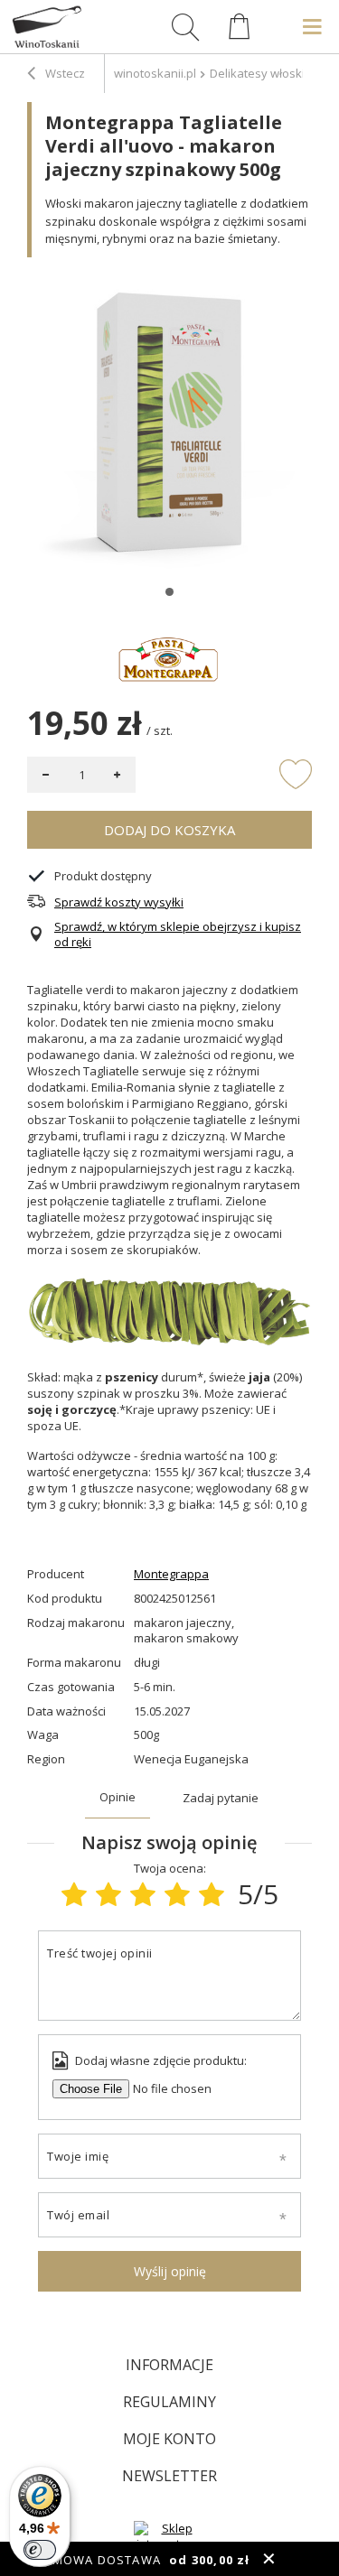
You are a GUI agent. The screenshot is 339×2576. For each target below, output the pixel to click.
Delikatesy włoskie (261, 73)
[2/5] (108, 1894)
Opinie (118, 1797)
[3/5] (143, 1894)
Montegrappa (171, 1574)
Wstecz (64, 73)
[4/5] (177, 1894)
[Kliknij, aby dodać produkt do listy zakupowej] (296, 773)
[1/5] (74, 1894)
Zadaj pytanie (221, 1798)
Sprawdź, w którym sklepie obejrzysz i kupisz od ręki (178, 935)
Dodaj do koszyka (169, 830)
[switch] (40, 2550)
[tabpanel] (169, 427)
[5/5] (212, 1894)
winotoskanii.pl (155, 73)
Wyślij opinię (170, 2271)
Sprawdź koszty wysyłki (119, 902)
